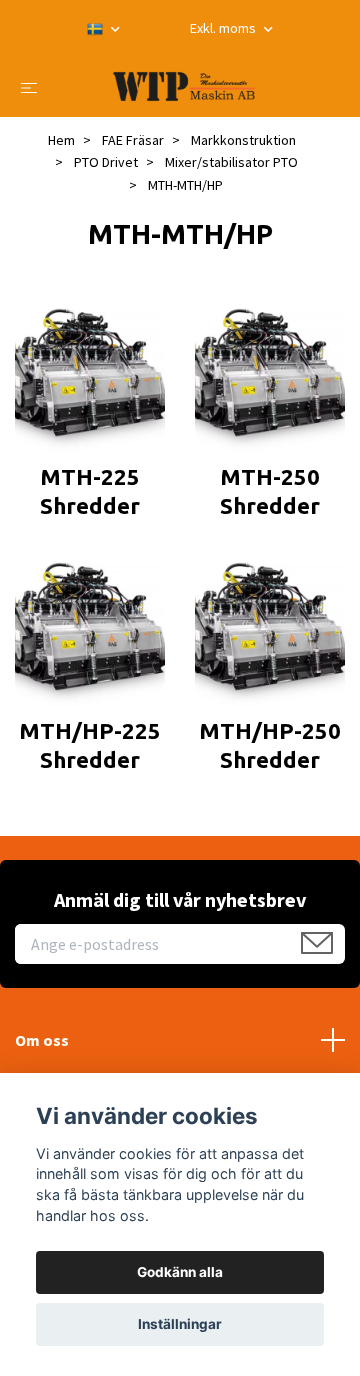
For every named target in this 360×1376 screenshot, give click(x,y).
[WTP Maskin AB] (184, 86)
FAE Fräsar (133, 140)
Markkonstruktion (243, 140)
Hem (61, 140)
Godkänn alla (180, 1272)
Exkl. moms (224, 28)
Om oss (42, 1040)
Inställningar (180, 1324)
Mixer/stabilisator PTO (231, 162)
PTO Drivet (106, 162)
